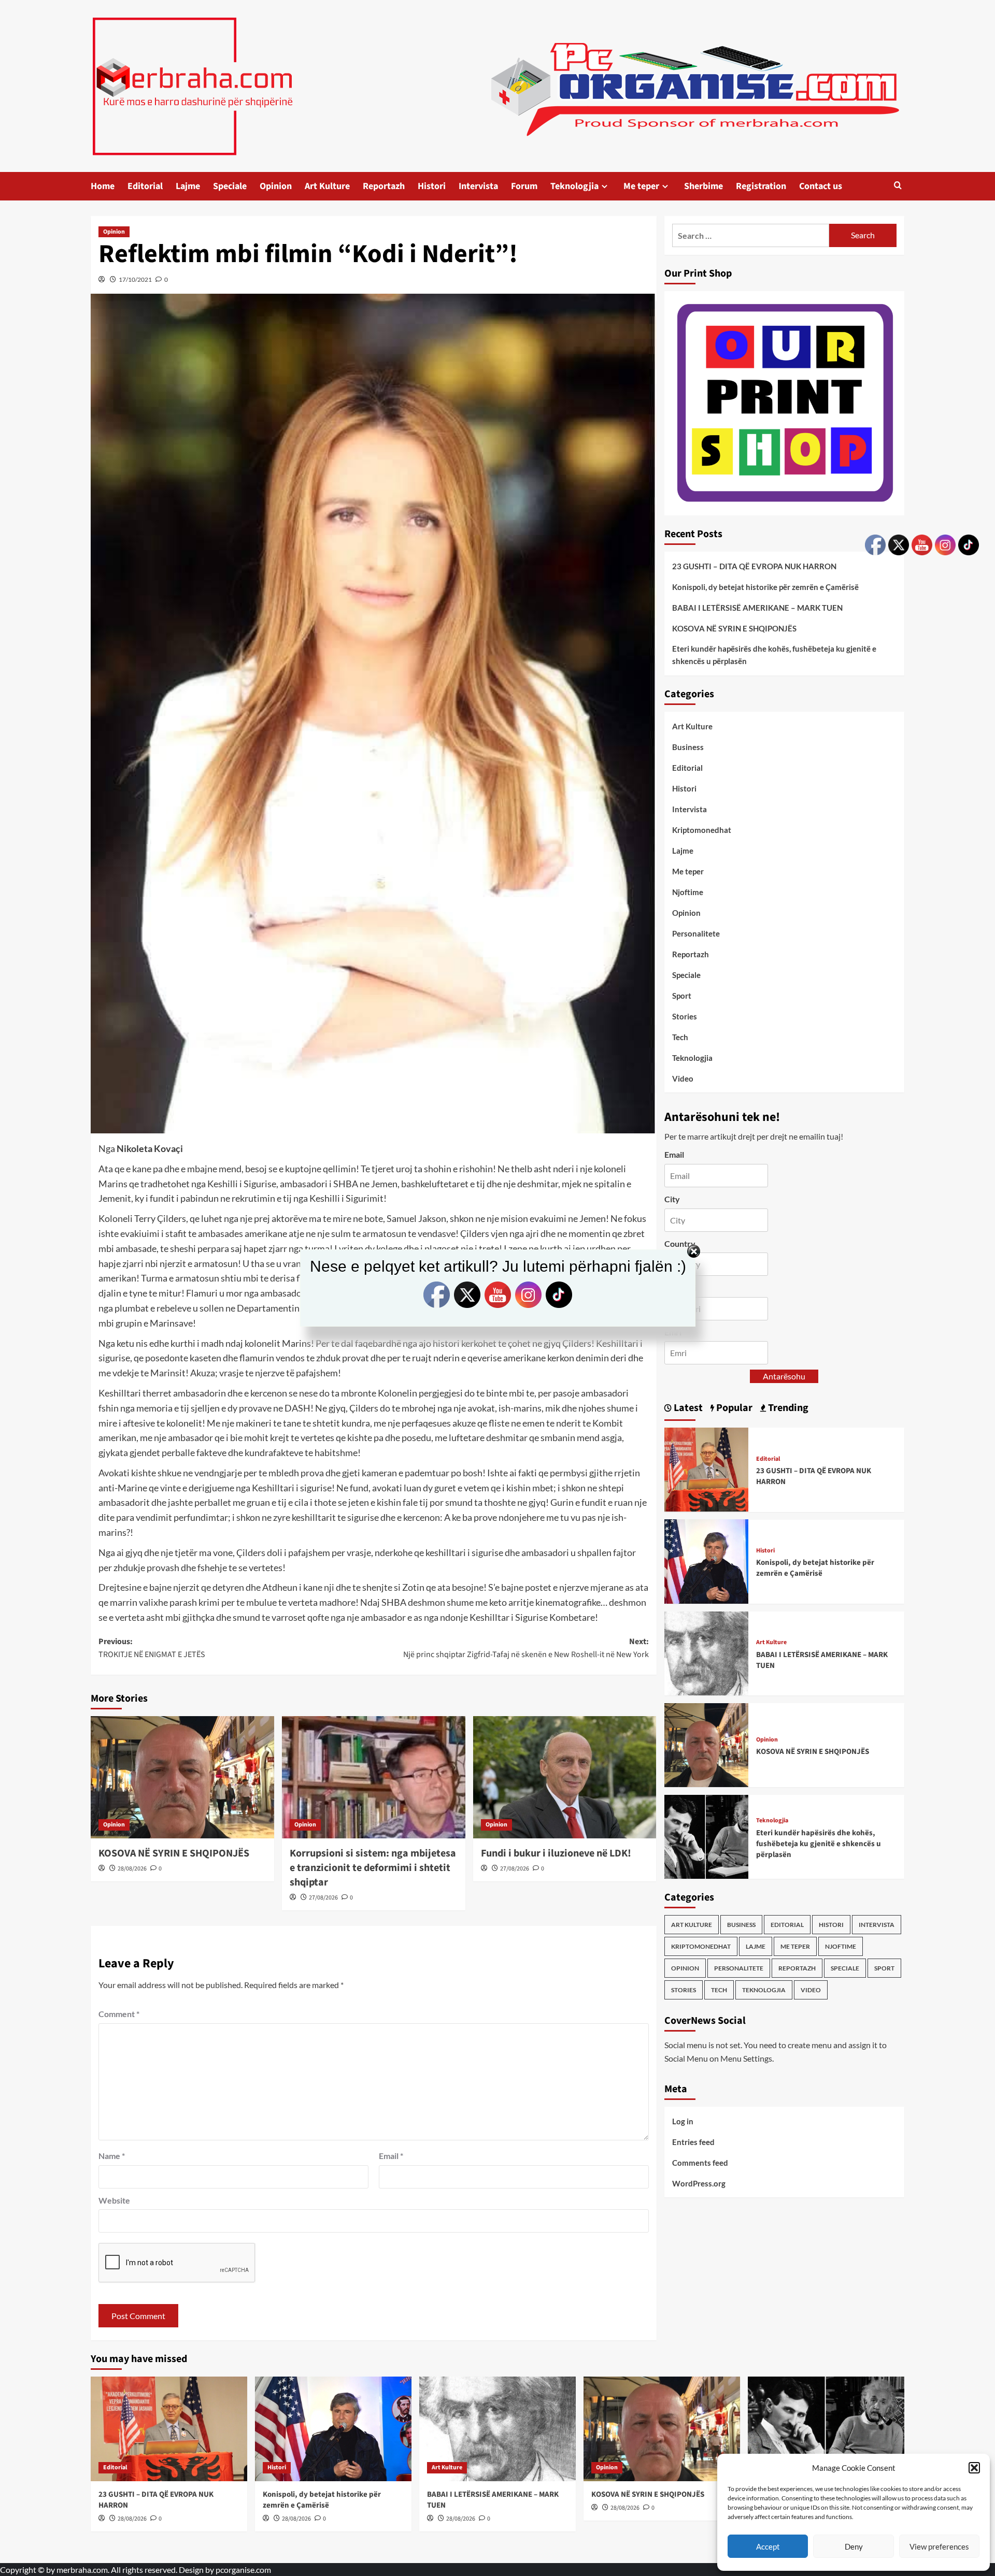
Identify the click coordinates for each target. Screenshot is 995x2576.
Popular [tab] (733, 1408)
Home (103, 186)
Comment (119, 2014)
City (672, 1199)
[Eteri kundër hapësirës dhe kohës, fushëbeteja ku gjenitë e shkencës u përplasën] (706, 1836)
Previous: (152, 1648)
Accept (768, 2546)
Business (688, 747)
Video (683, 1078)
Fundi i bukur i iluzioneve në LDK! (556, 1853)
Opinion (276, 186)
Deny (854, 2546)
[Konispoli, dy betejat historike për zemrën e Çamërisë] (706, 1560)
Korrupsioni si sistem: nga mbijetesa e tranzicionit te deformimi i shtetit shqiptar (373, 1868)
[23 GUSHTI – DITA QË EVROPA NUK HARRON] (706, 1468)
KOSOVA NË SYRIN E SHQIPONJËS (174, 1853)
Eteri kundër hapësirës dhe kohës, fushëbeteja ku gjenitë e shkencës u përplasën (774, 655)
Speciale (230, 186)
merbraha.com (82, 2570)
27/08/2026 (323, 1898)
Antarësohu (784, 1376)
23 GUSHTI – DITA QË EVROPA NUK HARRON (754, 566)
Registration (761, 186)
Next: (526, 1648)
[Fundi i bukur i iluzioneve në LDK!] (565, 1777)
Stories (685, 1016)
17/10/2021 (135, 279)
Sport (682, 996)
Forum (524, 186)
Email (391, 2156)
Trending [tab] (787, 1408)
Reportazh (384, 186)
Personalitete (696, 933)
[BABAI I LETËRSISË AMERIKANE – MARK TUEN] (706, 1652)
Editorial (145, 186)
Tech (680, 1037)
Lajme (188, 186)
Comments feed (700, 2162)
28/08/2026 (132, 1869)
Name (112, 2156)
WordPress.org (699, 2183)
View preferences (939, 2546)
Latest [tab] (687, 1408)
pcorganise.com (243, 2570)
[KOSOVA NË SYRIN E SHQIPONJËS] (182, 1777)
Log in (683, 2121)
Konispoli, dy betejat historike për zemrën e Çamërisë (765, 587)
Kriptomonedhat (702, 830)
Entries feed (693, 2141)
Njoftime (688, 892)
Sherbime (703, 186)
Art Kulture (327, 186)
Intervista (478, 186)
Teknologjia (574, 186)
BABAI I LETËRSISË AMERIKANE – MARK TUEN (757, 608)
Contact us (821, 186)
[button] (974, 2468)
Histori (432, 186)
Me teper (641, 186)
